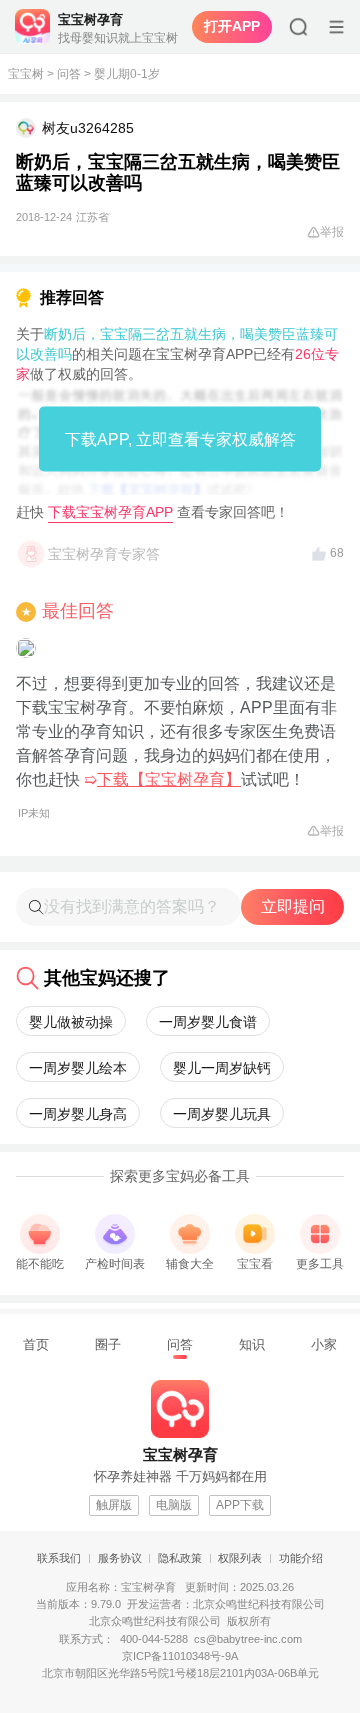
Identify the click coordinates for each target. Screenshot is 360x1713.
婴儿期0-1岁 (127, 74)
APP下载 (240, 1505)
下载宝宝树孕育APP (110, 512)
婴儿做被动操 (71, 1022)
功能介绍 (301, 1558)
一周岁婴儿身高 (78, 1114)
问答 (69, 74)
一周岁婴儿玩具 (222, 1114)
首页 (36, 1344)
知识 (252, 1344)
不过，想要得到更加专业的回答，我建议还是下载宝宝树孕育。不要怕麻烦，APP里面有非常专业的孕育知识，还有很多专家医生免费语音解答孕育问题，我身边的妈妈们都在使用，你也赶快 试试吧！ (176, 747)
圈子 (108, 1344)
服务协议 (120, 1558)
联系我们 (59, 1558)
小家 (324, 1344)
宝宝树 (26, 74)
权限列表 (240, 1558)
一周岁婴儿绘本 (78, 1068)
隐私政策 (180, 1558)
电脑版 (174, 1505)
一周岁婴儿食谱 (208, 1022)
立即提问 (293, 906)
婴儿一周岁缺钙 (222, 1068)
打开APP (232, 26)
